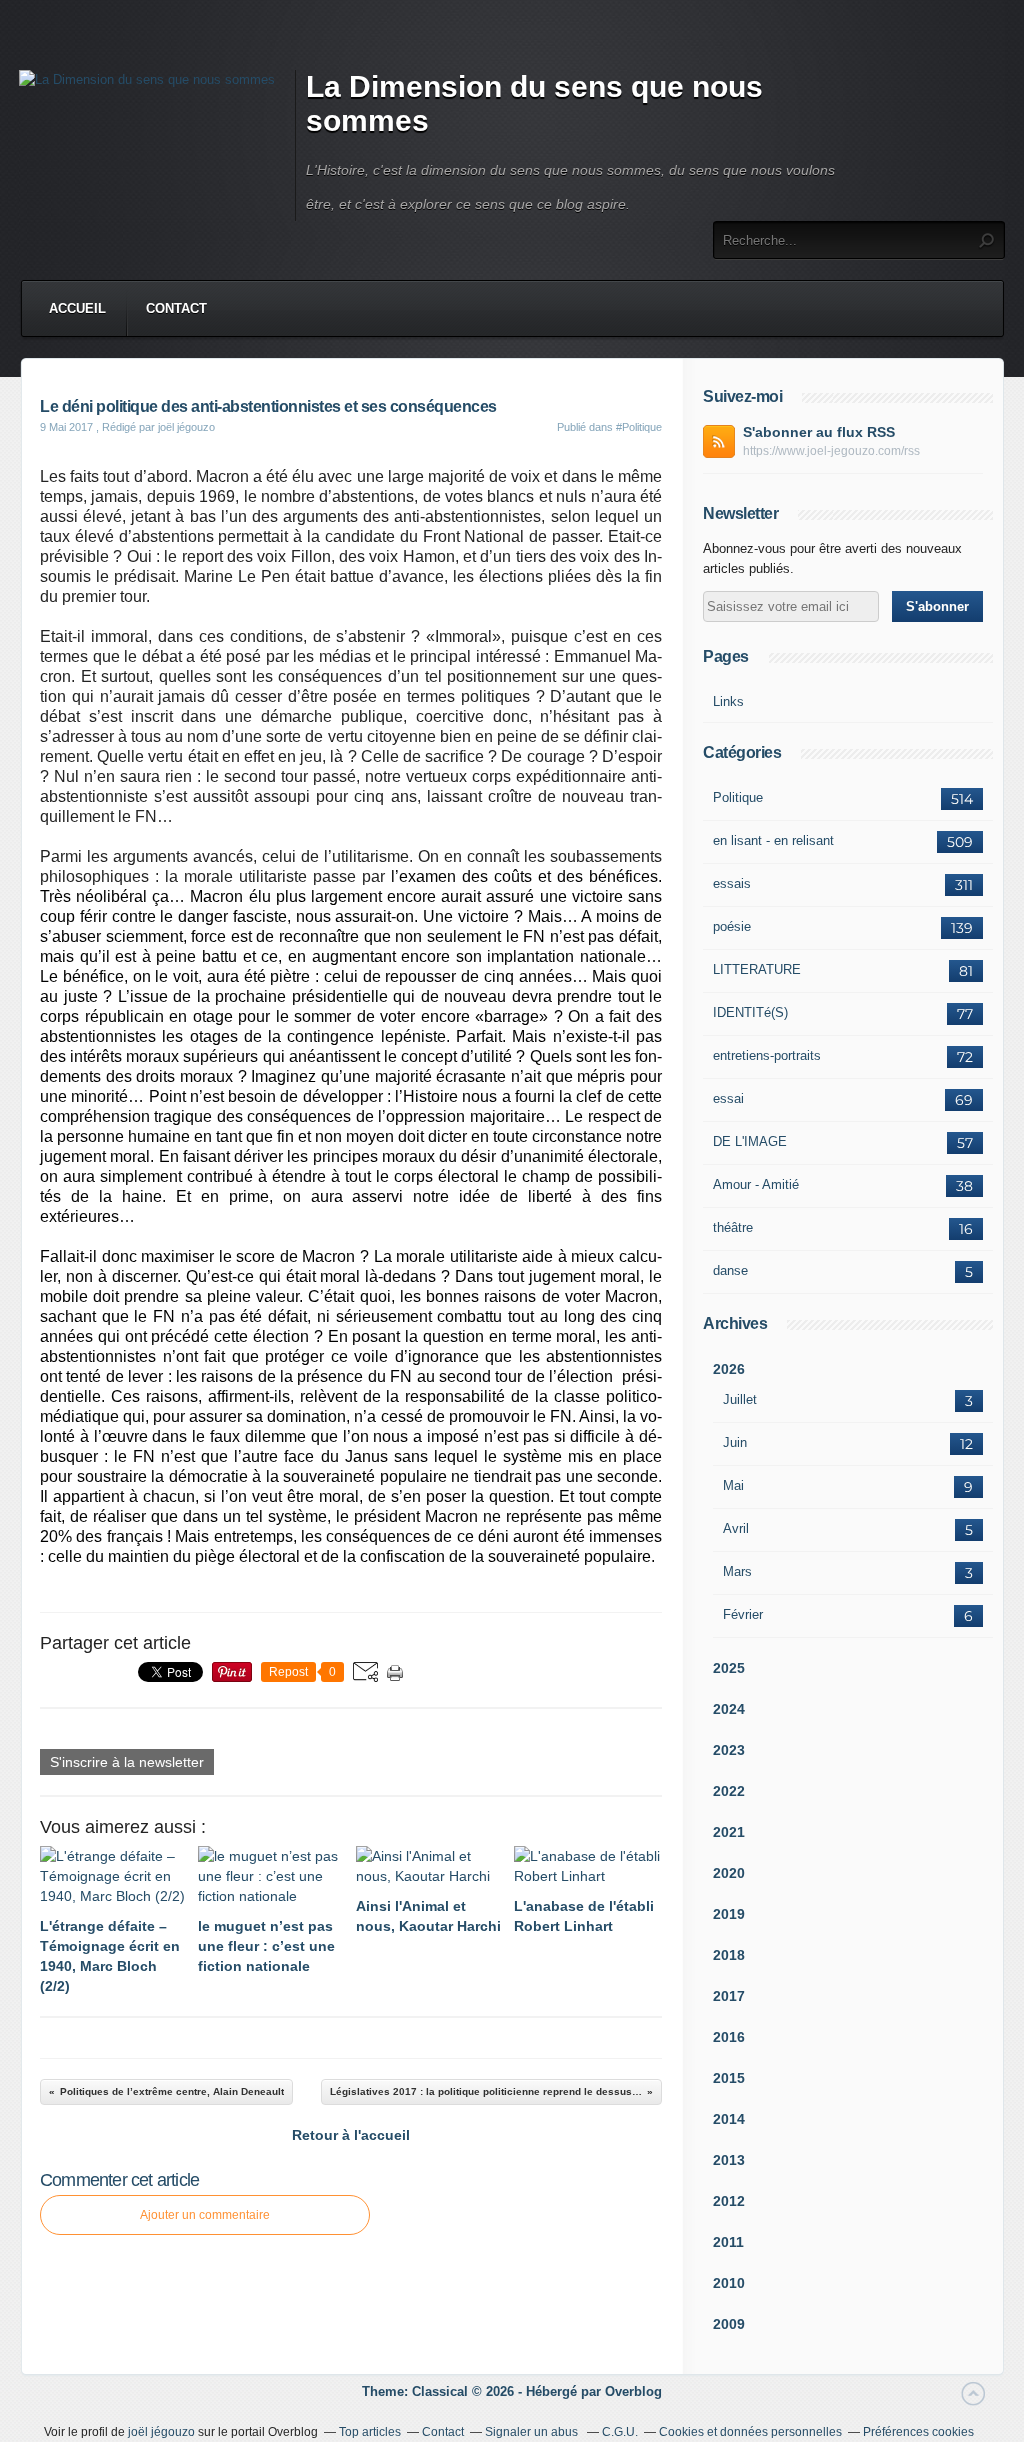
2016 (729, 2037)
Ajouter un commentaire (205, 2215)
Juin (735, 1442)
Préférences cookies (918, 2432)
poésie (732, 926)
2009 (729, 2324)
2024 (729, 1709)
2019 (729, 1914)
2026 (729, 1369)
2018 (729, 1955)
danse (730, 1270)
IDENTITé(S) (750, 1012)
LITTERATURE (757, 969)
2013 (729, 2160)
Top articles (370, 2432)
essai (728, 1098)
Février (743, 1614)
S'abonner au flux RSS (819, 432)
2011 (728, 2242)
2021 (729, 1832)
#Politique (639, 427)
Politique (738, 797)
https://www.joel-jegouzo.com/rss (831, 451)
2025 (729, 1668)
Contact (176, 308)
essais (732, 883)
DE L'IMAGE (750, 1141)
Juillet (740, 1399)
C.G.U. (620, 2432)
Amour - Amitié (756, 1184)
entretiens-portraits (767, 1055)
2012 (729, 2201)
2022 (729, 1791)
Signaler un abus (533, 2432)
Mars (737, 1571)
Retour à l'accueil (351, 2135)
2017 (729, 1996)
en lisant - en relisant (773, 840)
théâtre (733, 1227)
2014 (729, 2119)
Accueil (77, 308)
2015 (729, 2078)
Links (728, 701)
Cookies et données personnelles (750, 2432)
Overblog (633, 2391)
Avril (736, 1528)
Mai (733, 1485)
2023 (729, 1750)
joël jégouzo (161, 2432)
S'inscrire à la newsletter (127, 1762)
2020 (729, 1873)
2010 (729, 2283)
